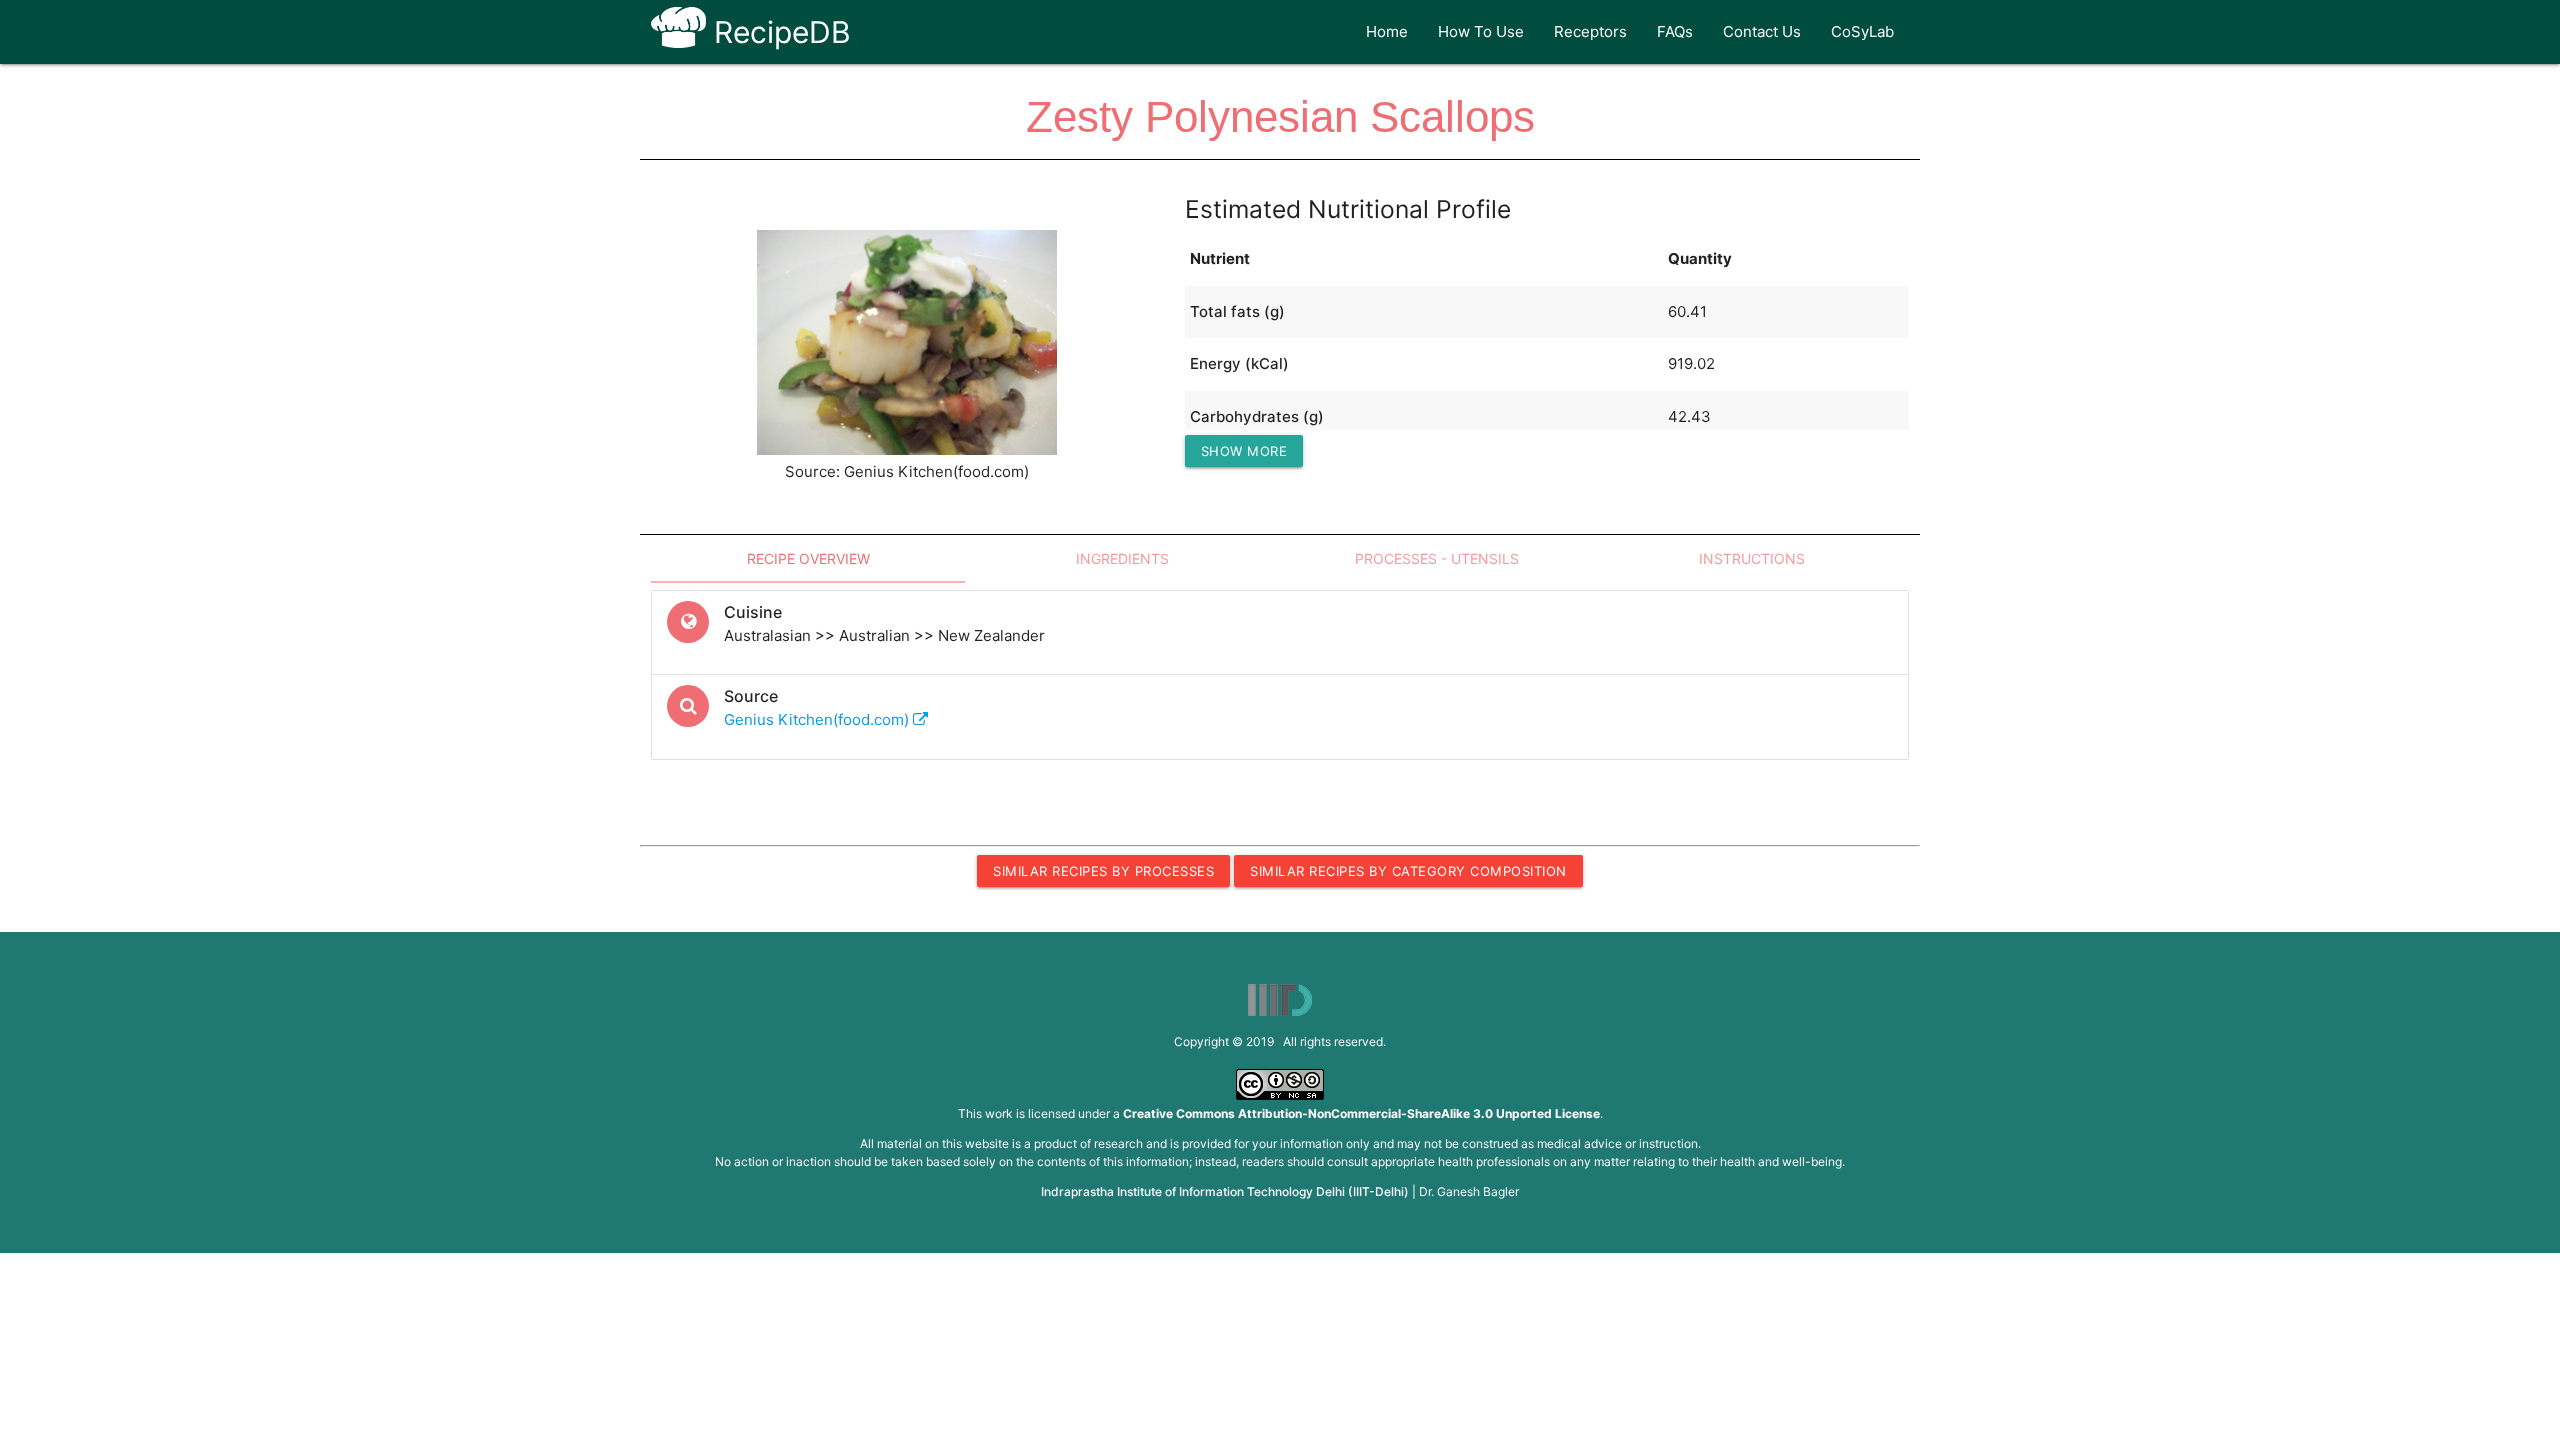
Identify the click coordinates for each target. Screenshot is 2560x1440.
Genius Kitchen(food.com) (818, 719)
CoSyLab (1862, 31)
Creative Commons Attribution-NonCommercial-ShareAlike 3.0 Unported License (1361, 1113)
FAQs (1675, 31)
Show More (1244, 451)
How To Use (1481, 31)
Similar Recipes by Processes (1103, 871)
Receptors (1590, 31)
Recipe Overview (808, 558)
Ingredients (1122, 558)
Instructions (1752, 558)
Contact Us (1762, 31)
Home (1387, 31)
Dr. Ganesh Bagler (1469, 1191)
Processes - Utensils (1437, 558)
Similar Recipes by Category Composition (1408, 871)
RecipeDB (778, 32)
